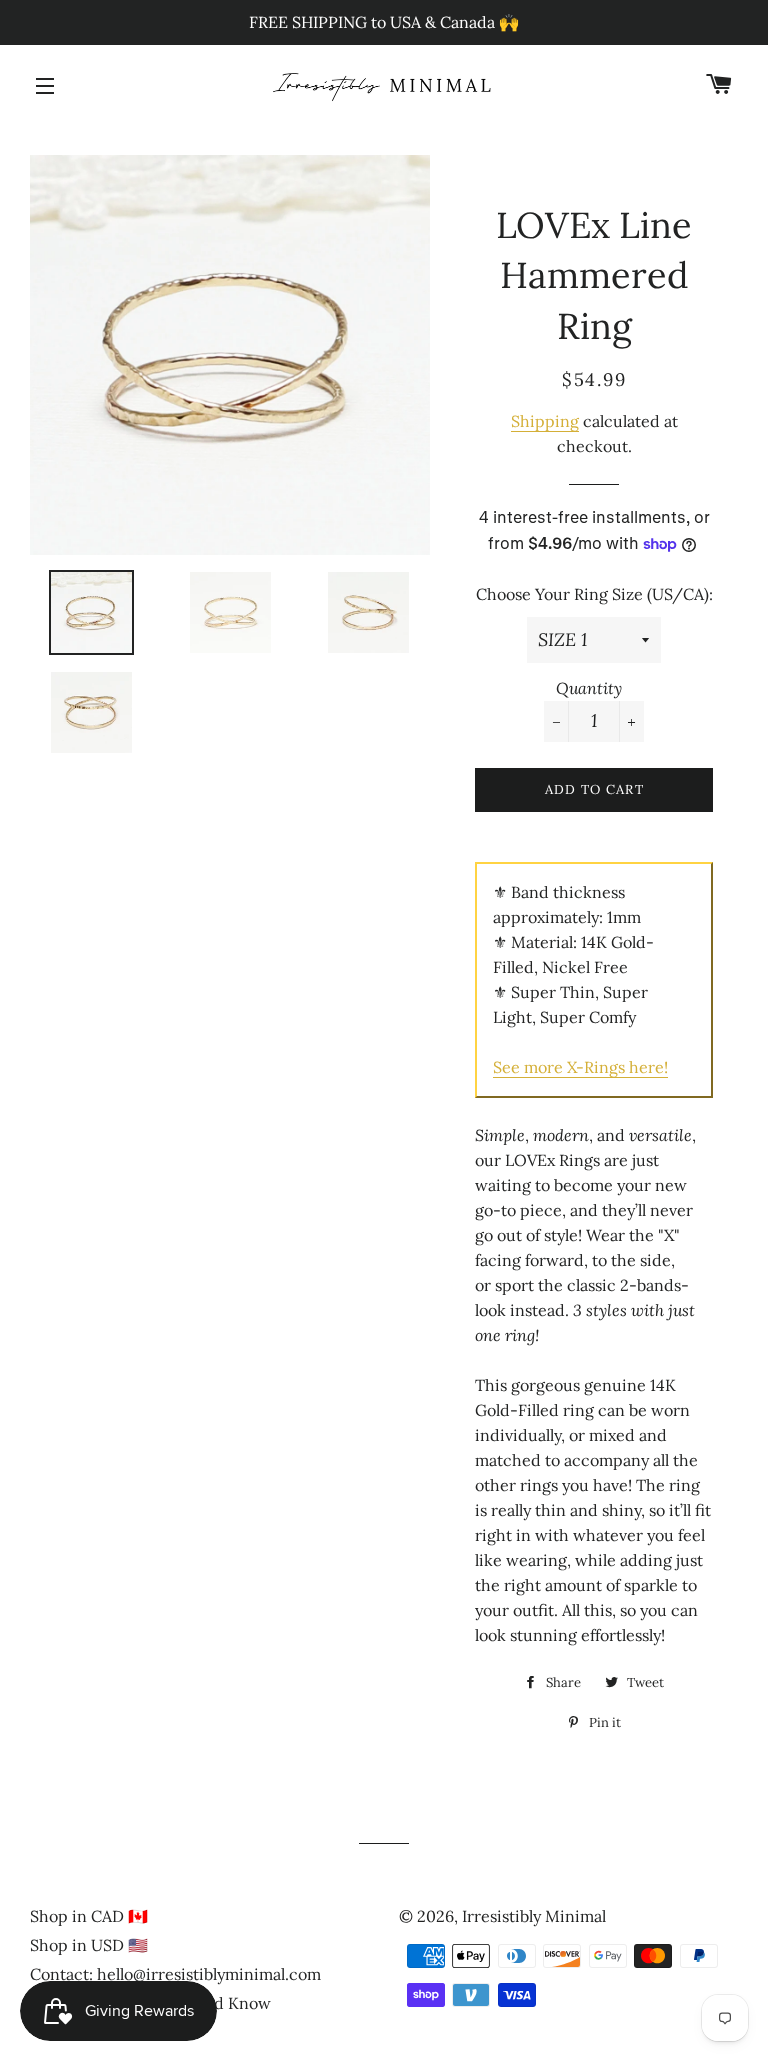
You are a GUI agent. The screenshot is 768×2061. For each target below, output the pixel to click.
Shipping (545, 421)
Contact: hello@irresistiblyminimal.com (175, 1974)
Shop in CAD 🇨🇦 (89, 1916)
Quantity (589, 688)
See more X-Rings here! (580, 1067)
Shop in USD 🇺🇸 (89, 1945)
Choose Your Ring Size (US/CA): (594, 594)
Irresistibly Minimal (534, 1916)
